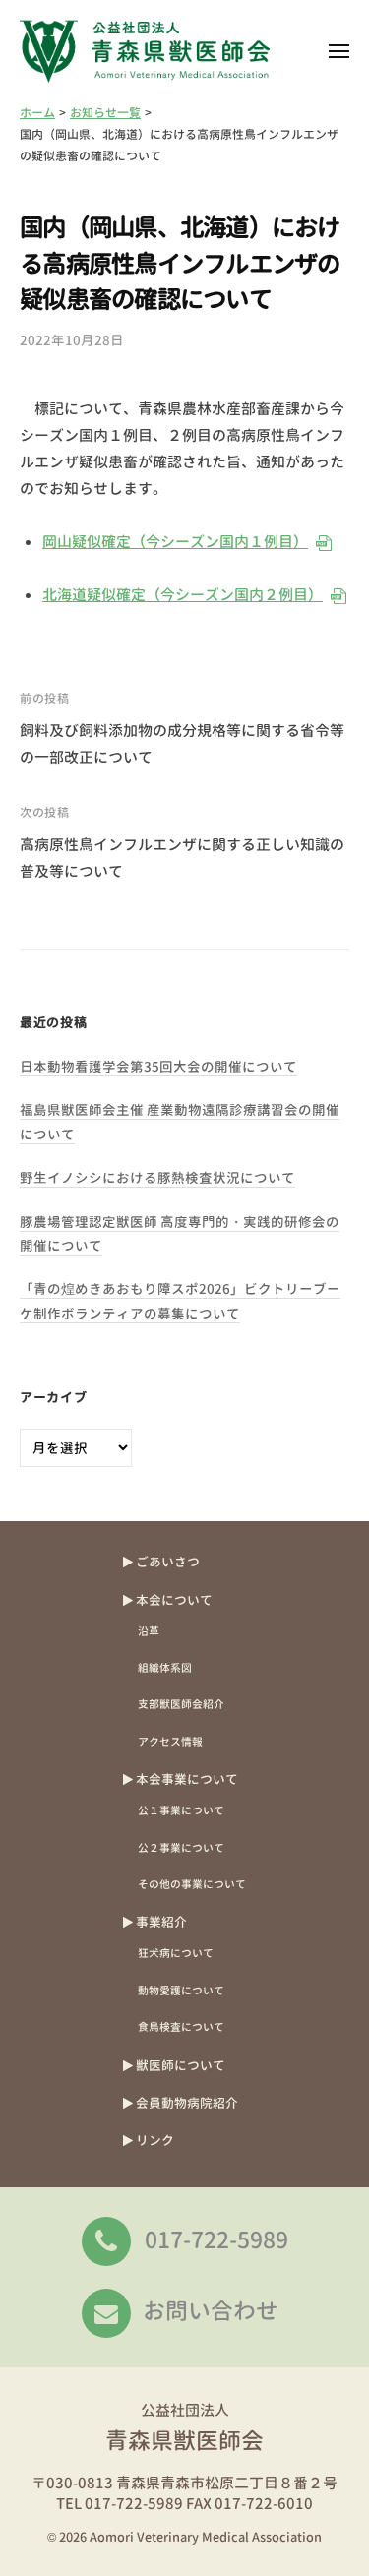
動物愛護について (181, 1990)
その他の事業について (192, 1884)
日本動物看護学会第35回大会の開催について (158, 1066)
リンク (155, 2140)
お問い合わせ (211, 2310)
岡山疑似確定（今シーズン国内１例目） (174, 542)
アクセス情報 (170, 1741)
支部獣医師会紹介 (181, 1704)
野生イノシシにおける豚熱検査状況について (157, 1177)
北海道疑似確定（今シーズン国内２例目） (182, 595)
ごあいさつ (168, 1562)
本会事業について (187, 1779)
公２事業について (181, 1847)
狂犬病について (176, 1953)
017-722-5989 (216, 2239)
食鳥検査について (181, 2026)
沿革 (149, 1631)
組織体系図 (165, 1667)
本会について (174, 1600)
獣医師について (181, 2065)
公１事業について (181, 1810)
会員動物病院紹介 (187, 2103)
